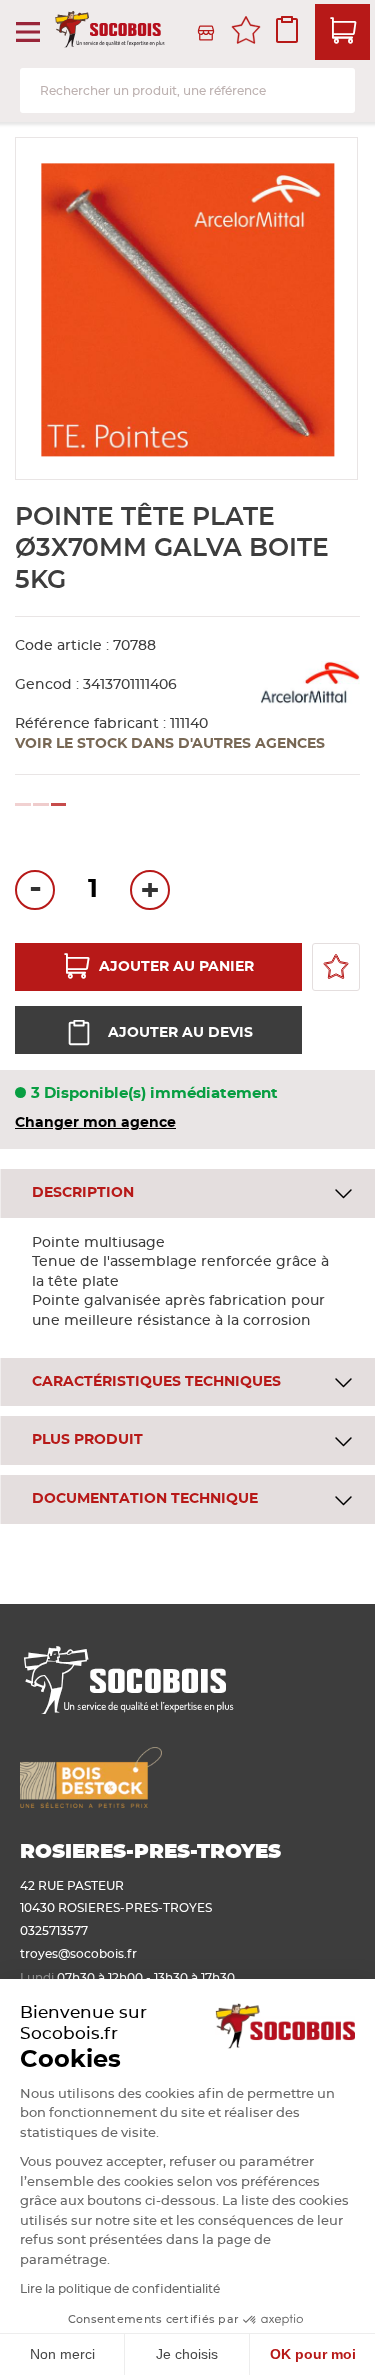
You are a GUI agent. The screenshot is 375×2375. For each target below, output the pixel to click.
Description (83, 1193)
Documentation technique (145, 1499)
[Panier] (342, 32)
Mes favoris (246, 33)
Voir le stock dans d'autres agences (170, 744)
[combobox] (187, 90)
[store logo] (111, 32)
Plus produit (87, 1440)
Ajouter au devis (180, 1033)
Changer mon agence (95, 1123)
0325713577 (54, 1931)
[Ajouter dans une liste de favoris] (336, 967)
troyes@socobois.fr (78, 1954)
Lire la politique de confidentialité (120, 2289)
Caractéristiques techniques (156, 1382)
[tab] (187, 1193)
